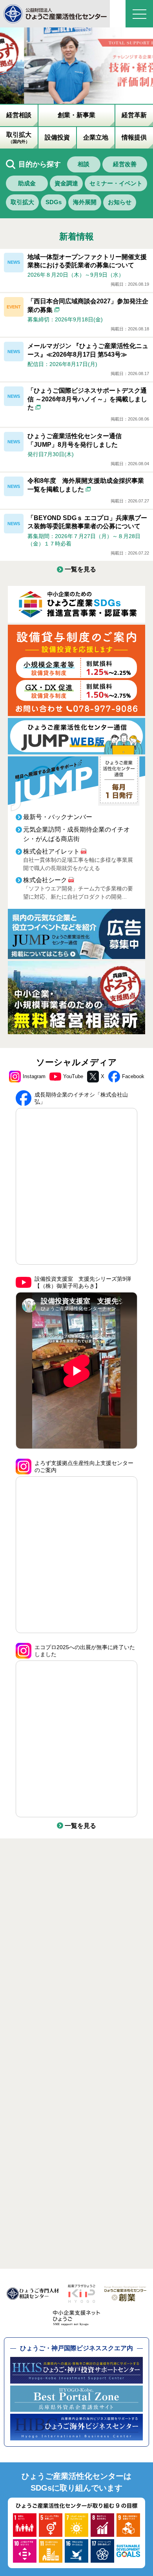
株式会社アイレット (51, 851)
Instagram (34, 1076)
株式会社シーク (45, 880)
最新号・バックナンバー (58, 817)
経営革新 (134, 115)
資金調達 (66, 183)
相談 (84, 164)
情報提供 (134, 137)
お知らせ (120, 202)
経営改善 (125, 164)
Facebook (133, 1076)
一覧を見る (80, 569)
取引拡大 (19, 138)
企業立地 (96, 137)
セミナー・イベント (116, 183)
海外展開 (85, 202)
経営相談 (19, 115)
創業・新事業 (76, 115)
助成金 (27, 183)
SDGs (54, 202)
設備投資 (57, 137)
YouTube (73, 1076)
